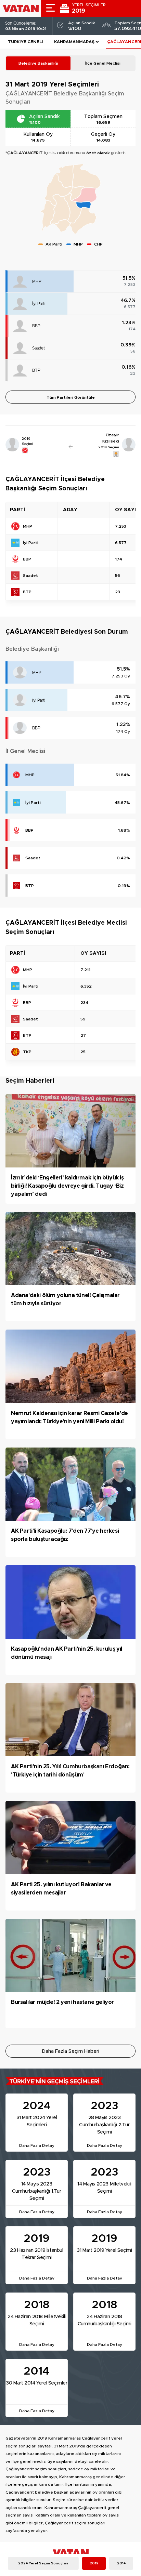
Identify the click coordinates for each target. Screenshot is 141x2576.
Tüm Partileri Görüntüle (71, 397)
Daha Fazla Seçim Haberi (71, 2051)
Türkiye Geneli (26, 42)
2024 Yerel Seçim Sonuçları (43, 2563)
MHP (37, 281)
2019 (94, 2563)
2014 (121, 2563)
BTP (36, 370)
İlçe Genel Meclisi (103, 63)
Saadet (39, 348)
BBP (36, 326)
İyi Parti (39, 304)
